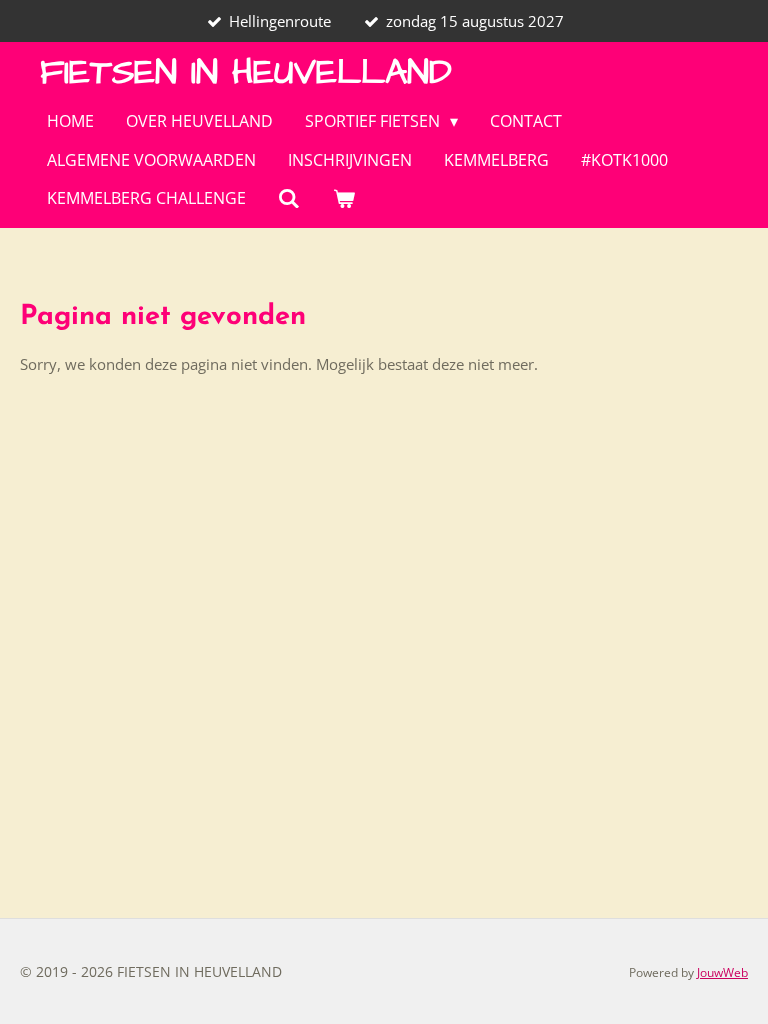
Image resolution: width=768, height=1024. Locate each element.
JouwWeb (722, 972)
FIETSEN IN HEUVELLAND (246, 72)
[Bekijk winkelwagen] (343, 198)
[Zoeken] (289, 198)
